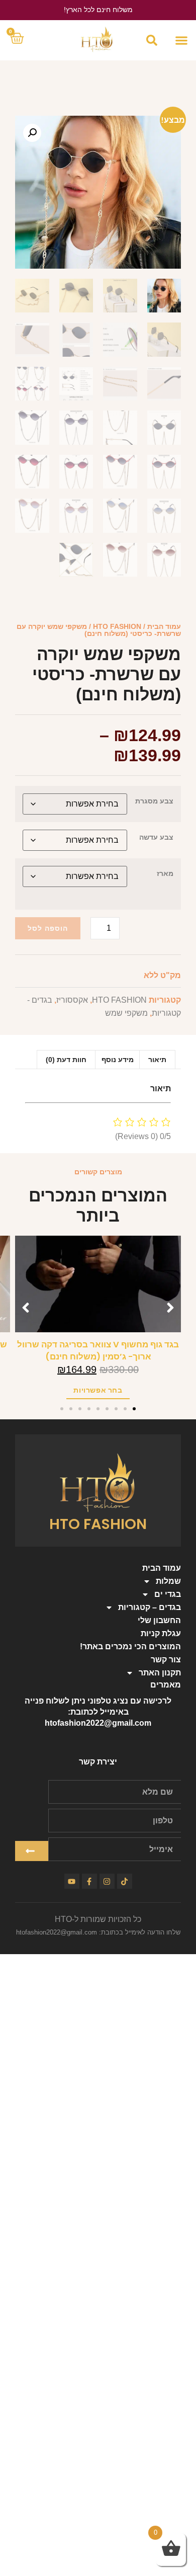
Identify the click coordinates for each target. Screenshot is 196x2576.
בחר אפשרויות (98, 1390)
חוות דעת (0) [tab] (66, 1060)
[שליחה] (32, 1851)
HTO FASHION (117, 626)
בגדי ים (168, 1594)
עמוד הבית (164, 626)
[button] (181, 41)
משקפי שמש (126, 1013)
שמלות (168, 1581)
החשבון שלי (159, 1620)
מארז (165, 873)
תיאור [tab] (157, 1060)
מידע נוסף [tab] (118, 1060)
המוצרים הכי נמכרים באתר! (130, 1646)
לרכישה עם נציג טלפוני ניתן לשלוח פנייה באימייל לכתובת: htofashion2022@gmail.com (98, 1712)
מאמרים (166, 1685)
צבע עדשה (156, 837)
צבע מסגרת (154, 801)
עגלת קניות (161, 1633)
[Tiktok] (125, 1881)
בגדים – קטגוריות (150, 1607)
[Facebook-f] (89, 1881)
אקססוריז (72, 1000)
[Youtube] (72, 1881)
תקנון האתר (160, 1673)
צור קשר (166, 1660)
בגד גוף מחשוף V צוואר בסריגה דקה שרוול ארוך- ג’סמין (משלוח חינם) (98, 1351)
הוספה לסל (48, 928)
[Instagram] (107, 1881)
